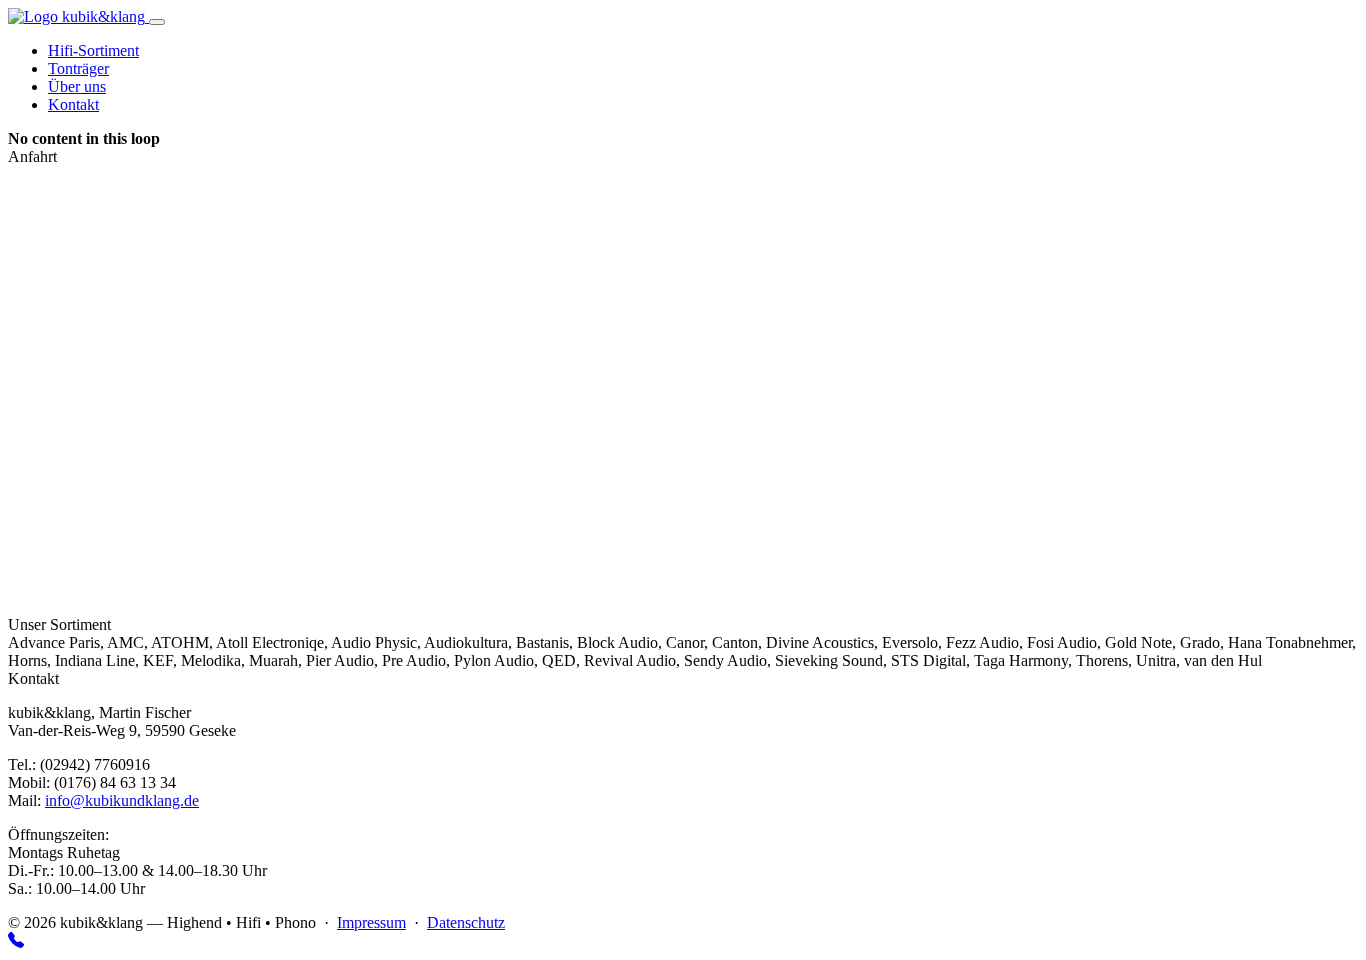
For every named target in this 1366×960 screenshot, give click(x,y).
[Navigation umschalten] (157, 22)
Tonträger (78, 68)
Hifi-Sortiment (93, 50)
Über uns (77, 86)
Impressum (371, 922)
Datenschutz (466, 922)
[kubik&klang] (78, 16)
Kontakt (73, 104)
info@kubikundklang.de (122, 800)
